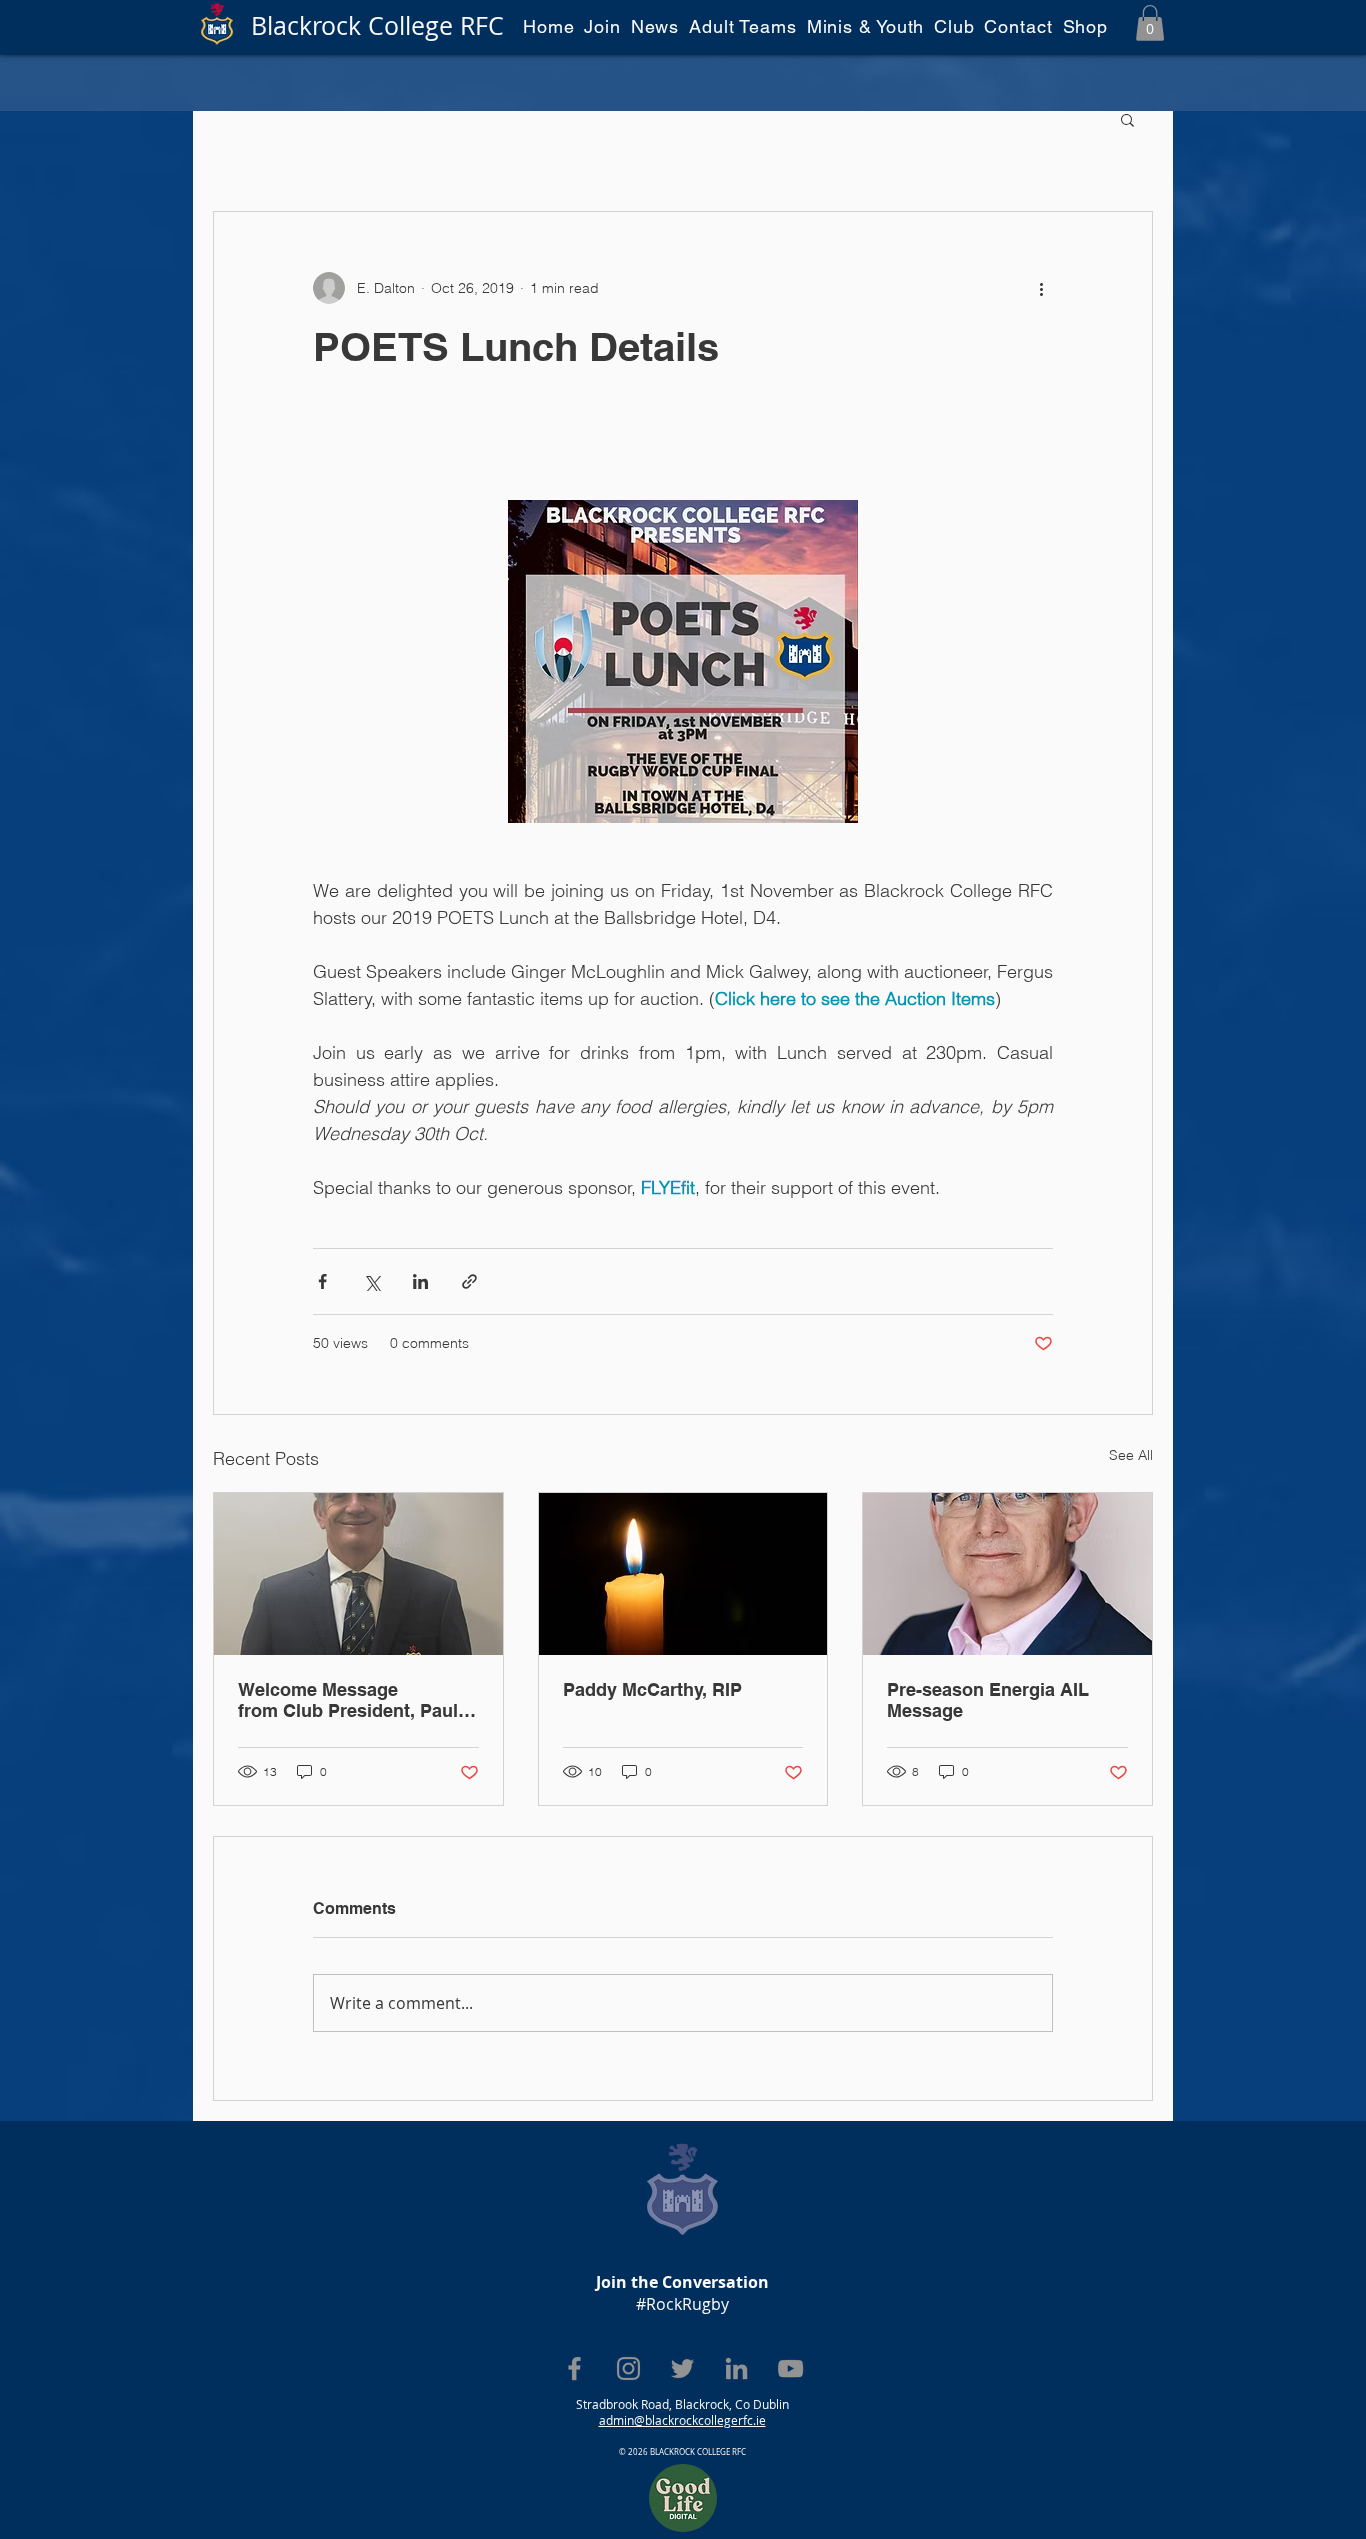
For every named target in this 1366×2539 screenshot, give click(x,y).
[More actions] (1041, 288)
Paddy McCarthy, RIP (652, 1689)
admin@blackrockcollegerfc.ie (682, 2420)
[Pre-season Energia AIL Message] (1007, 1574)
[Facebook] (574, 2368)
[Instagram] (628, 2368)
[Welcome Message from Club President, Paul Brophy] (358, 1574)
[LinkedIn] (736, 2368)
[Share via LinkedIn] (420, 1281)
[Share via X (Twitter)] (371, 1281)
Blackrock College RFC (377, 25)
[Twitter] (682, 2368)
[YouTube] (790, 2368)
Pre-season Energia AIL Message (988, 1700)
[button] (1150, 23)
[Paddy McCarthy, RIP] (683, 1574)
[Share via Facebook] (322, 1281)
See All (1131, 1455)
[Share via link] (469, 1281)
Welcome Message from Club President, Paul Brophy (348, 1700)
